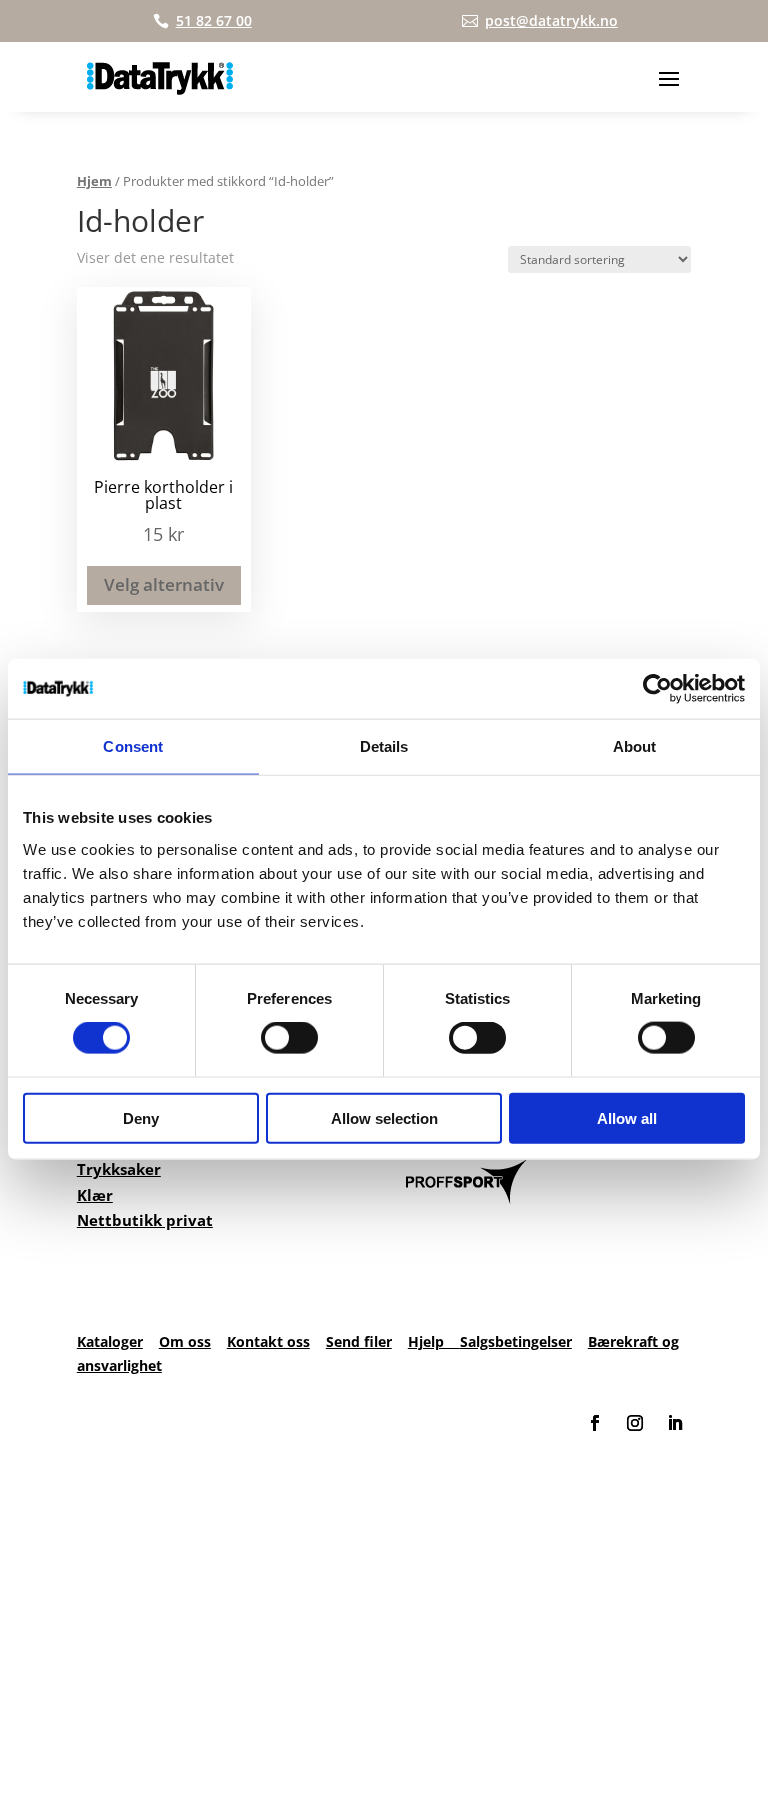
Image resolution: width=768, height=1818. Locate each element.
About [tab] (635, 746)
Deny (141, 1117)
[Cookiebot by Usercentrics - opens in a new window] (657, 689)
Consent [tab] (133, 746)
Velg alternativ (164, 584)
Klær (95, 1195)
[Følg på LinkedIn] (675, 1423)
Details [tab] (384, 746)
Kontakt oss (268, 1341)
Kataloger (110, 1341)
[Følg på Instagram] (635, 1423)
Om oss (185, 1341)
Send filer (359, 1341)
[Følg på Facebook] (595, 1423)
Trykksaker (119, 1169)
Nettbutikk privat (145, 1220)
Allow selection (384, 1117)
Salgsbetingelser (516, 1341)
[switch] (289, 1038)
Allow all (627, 1117)
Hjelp (434, 1341)
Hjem (94, 181)
